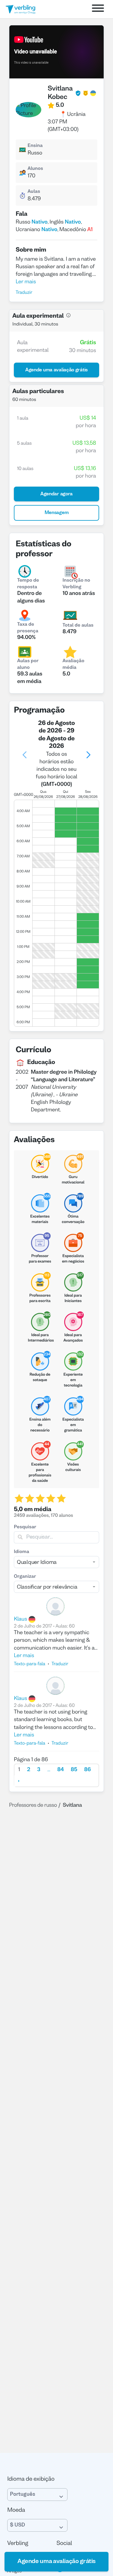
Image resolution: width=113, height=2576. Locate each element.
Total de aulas (78, 626)
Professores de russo (33, 1805)
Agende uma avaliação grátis (56, 2562)
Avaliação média (74, 665)
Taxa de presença (28, 628)
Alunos (35, 169)
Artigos (14, 2571)
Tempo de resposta (28, 584)
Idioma (22, 1552)
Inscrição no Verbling (77, 584)
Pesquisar (25, 1527)
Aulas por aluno (28, 665)
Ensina (35, 146)
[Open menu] (98, 9)
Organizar (25, 1577)
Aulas (34, 192)
